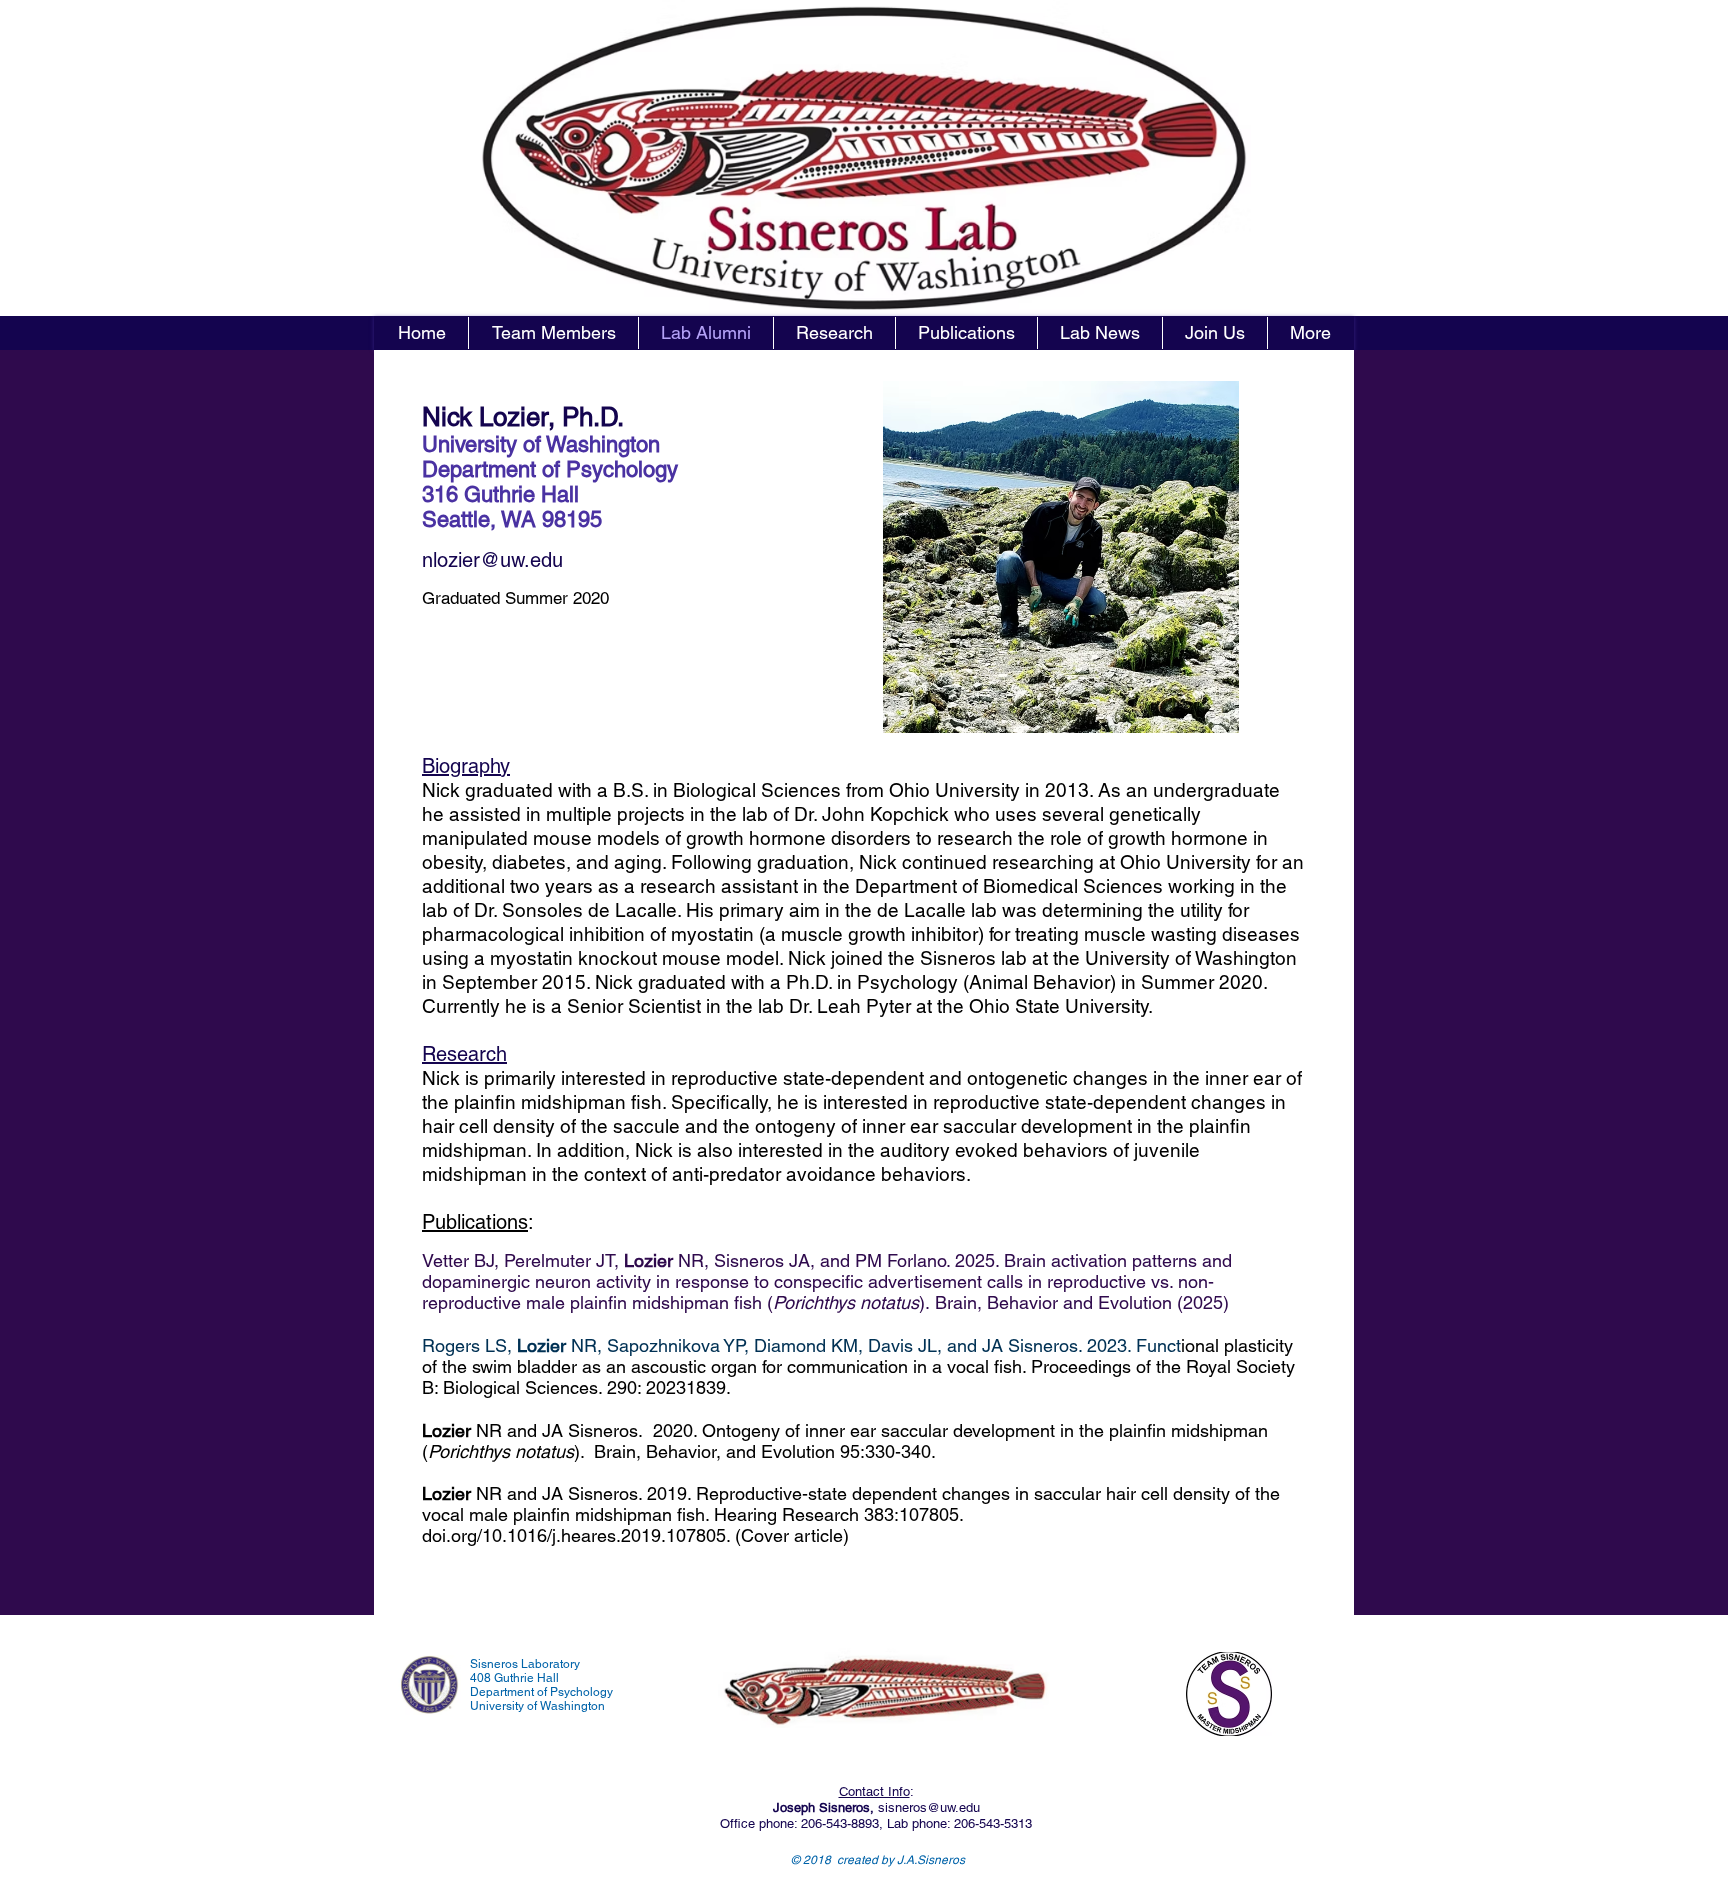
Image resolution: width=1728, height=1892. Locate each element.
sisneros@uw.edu (929, 1807)
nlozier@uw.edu (492, 560)
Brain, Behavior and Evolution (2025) (1082, 1302)
